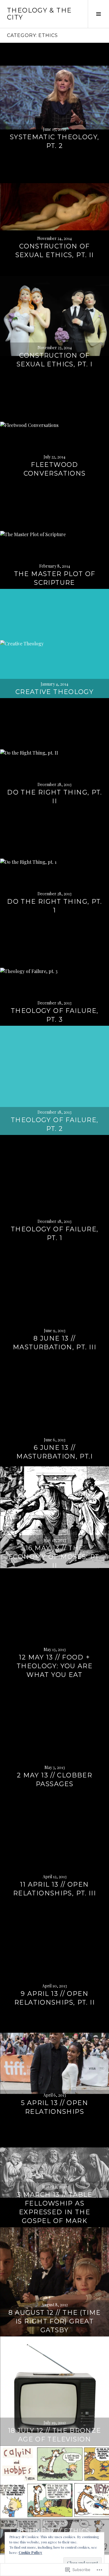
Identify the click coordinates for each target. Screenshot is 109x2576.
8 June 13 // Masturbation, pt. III (54, 1343)
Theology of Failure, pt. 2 (55, 1124)
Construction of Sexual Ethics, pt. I (55, 360)
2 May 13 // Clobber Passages (54, 1780)
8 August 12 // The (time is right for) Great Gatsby (55, 2321)
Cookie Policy (30, 2552)
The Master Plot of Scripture (55, 578)
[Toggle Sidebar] (98, 14)
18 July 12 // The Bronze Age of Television (55, 2435)
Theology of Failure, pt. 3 (55, 1015)
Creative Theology (54, 692)
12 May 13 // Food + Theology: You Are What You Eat (54, 1666)
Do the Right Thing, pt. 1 (54, 906)
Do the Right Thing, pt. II (54, 797)
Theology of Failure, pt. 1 (55, 1234)
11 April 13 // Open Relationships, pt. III (54, 1889)
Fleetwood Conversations (55, 469)
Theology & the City (39, 14)
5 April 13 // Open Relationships (54, 2107)
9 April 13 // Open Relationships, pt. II (54, 1998)
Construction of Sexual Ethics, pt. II (55, 251)
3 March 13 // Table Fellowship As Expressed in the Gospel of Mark (54, 2208)
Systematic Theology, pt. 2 (55, 141)
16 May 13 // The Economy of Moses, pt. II (54, 1557)
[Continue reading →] (54, 97)
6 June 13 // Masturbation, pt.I (54, 1452)
